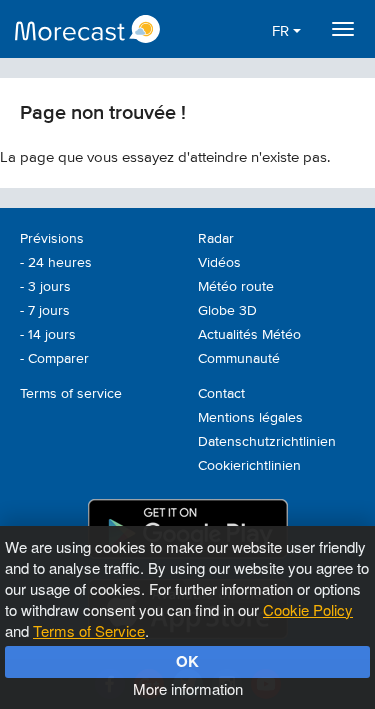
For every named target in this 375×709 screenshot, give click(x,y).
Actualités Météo (249, 335)
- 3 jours (45, 287)
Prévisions (52, 239)
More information (188, 688)
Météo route (236, 287)
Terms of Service (89, 630)
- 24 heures (56, 263)
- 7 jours (45, 311)
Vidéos (219, 263)
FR (282, 31)
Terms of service (71, 394)
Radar (216, 239)
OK (187, 661)
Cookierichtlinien (249, 466)
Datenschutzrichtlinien (267, 442)
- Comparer (54, 359)
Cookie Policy (308, 609)
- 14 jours (48, 335)
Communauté (239, 359)
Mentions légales (250, 418)
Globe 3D (227, 311)
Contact (221, 394)
